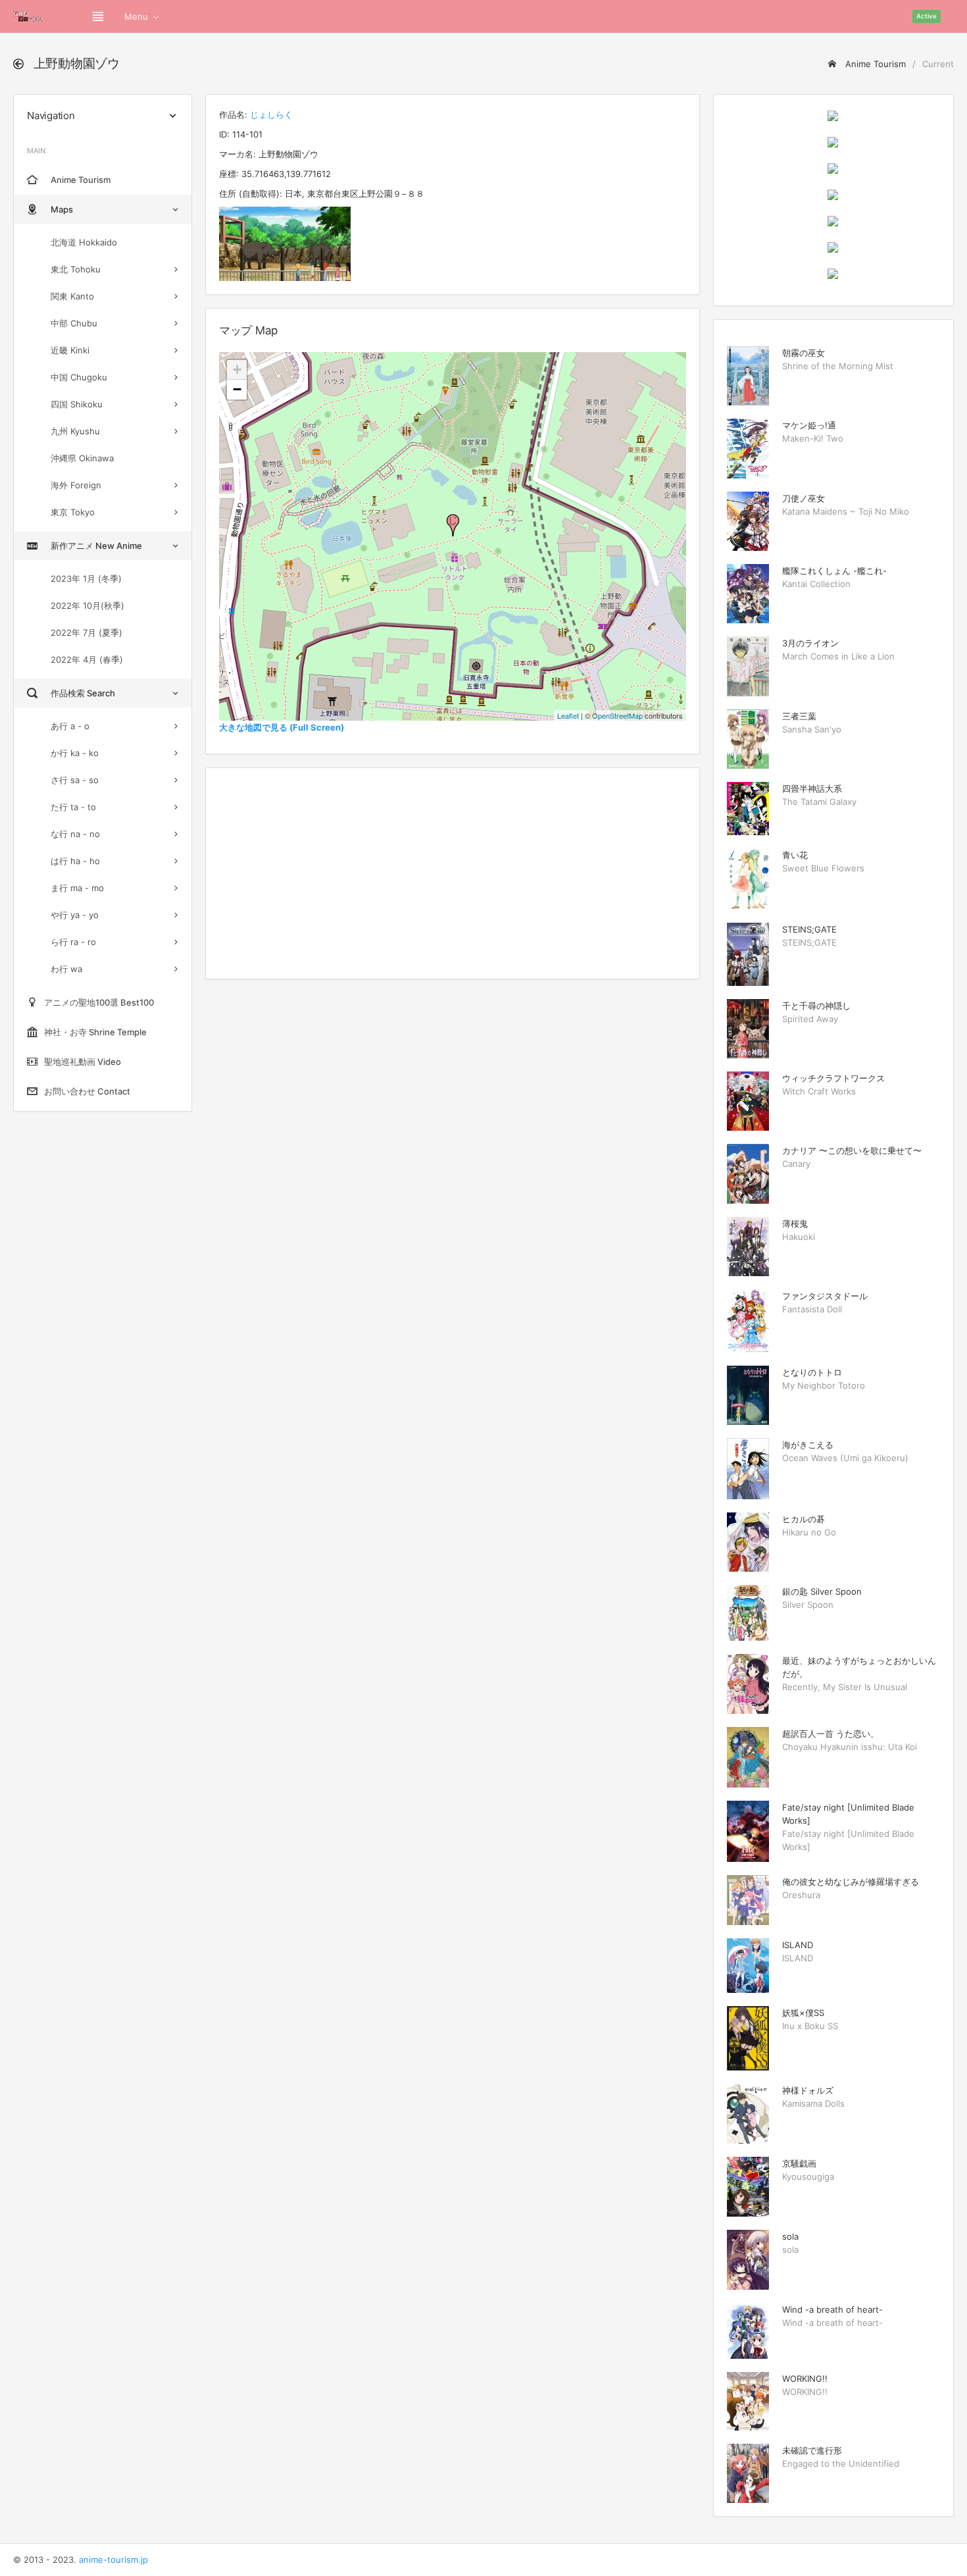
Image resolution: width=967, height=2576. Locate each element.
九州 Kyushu (75, 431)
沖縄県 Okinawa (82, 458)
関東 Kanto (72, 296)
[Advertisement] (453, 873)
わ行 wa (66, 969)
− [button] (237, 389)
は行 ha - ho (75, 861)
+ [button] (237, 370)
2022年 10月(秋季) (87, 605)
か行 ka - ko (75, 753)
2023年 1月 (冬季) (86, 579)
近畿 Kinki (70, 350)
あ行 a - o (70, 726)
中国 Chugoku (79, 377)
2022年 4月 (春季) (87, 659)
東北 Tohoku (76, 269)
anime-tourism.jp (113, 2560)
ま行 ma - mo (77, 888)
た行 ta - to (73, 807)
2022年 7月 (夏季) (87, 632)
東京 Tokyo (73, 512)
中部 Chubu (74, 323)
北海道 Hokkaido (84, 242)
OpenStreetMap (617, 715)
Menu (136, 16)
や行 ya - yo (75, 915)
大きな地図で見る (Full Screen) (282, 727)
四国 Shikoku (77, 404)
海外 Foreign (76, 485)
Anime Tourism (874, 64)
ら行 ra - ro (73, 942)
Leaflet (568, 715)
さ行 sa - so (75, 780)
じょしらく (271, 115)
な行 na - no (75, 834)
